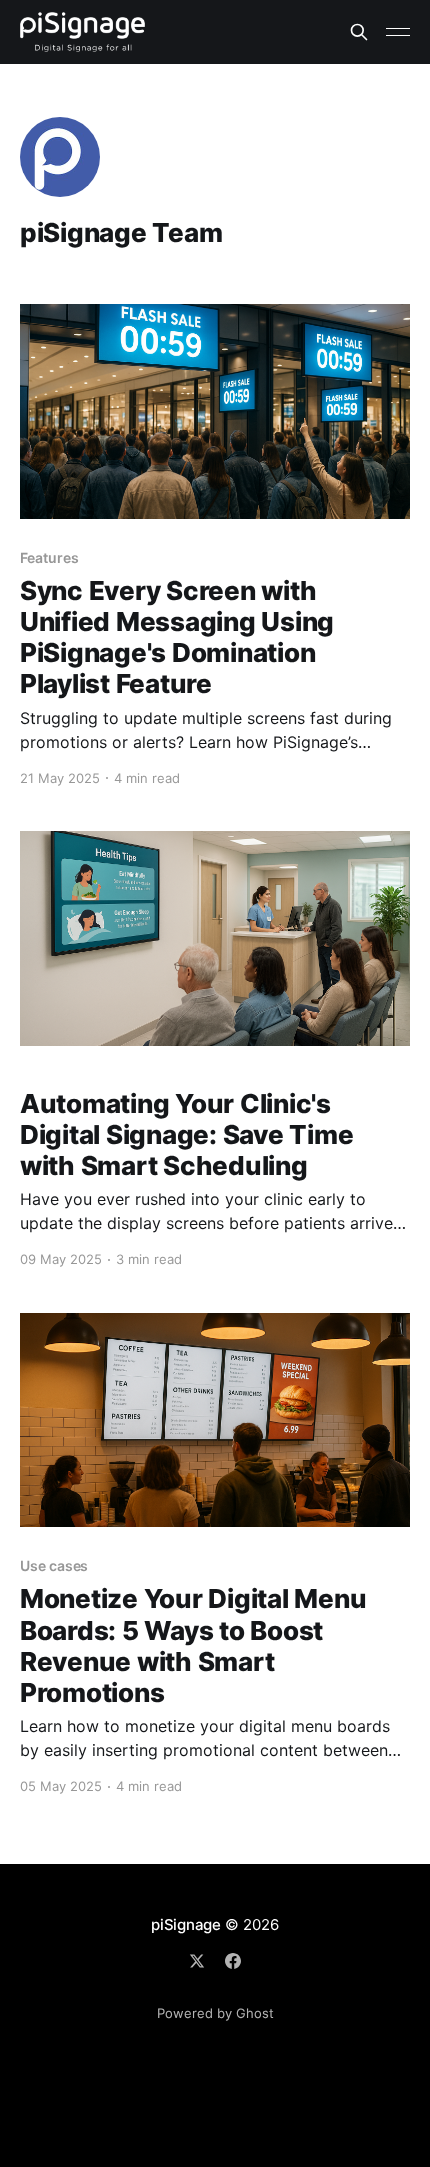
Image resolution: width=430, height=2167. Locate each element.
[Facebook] (233, 1961)
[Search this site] (359, 32)
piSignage (186, 1924)
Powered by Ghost (215, 2013)
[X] (197, 1961)
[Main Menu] (398, 32)
